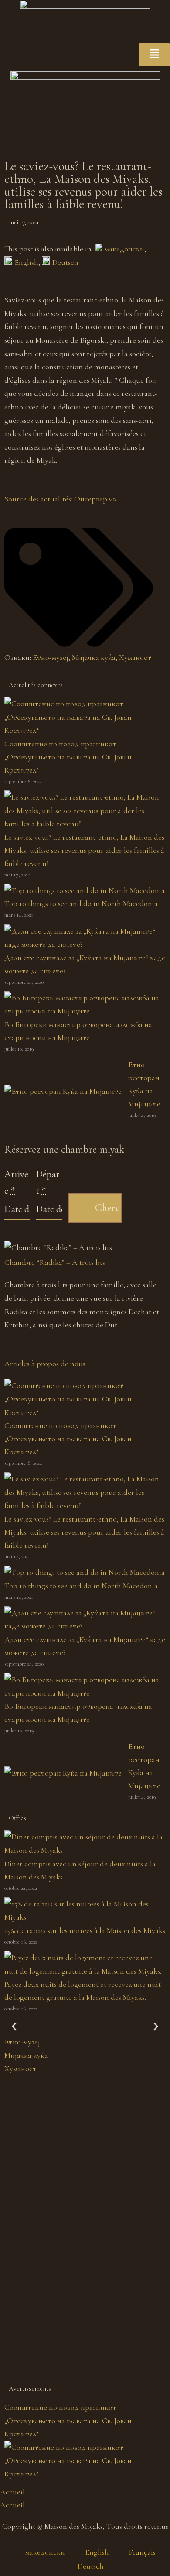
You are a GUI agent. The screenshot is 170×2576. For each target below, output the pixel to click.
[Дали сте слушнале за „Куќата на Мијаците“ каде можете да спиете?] (85, 944)
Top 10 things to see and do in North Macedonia (81, 903)
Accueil (12, 2492)
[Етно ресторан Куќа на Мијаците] (63, 1091)
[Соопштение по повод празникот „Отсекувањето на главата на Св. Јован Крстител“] (85, 730)
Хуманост (135, 657)
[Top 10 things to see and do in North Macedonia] (85, 890)
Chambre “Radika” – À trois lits (55, 1262)
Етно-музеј (51, 657)
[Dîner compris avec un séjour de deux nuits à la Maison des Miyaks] (85, 1850)
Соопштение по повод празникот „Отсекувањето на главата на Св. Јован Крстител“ (68, 757)
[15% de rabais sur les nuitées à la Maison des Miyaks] (85, 1917)
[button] (14, 2027)
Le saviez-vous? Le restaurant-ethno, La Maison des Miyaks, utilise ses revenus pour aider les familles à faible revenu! (84, 850)
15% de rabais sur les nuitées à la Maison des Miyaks (85, 1930)
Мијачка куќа (94, 657)
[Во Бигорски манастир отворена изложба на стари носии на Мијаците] (85, 1011)
